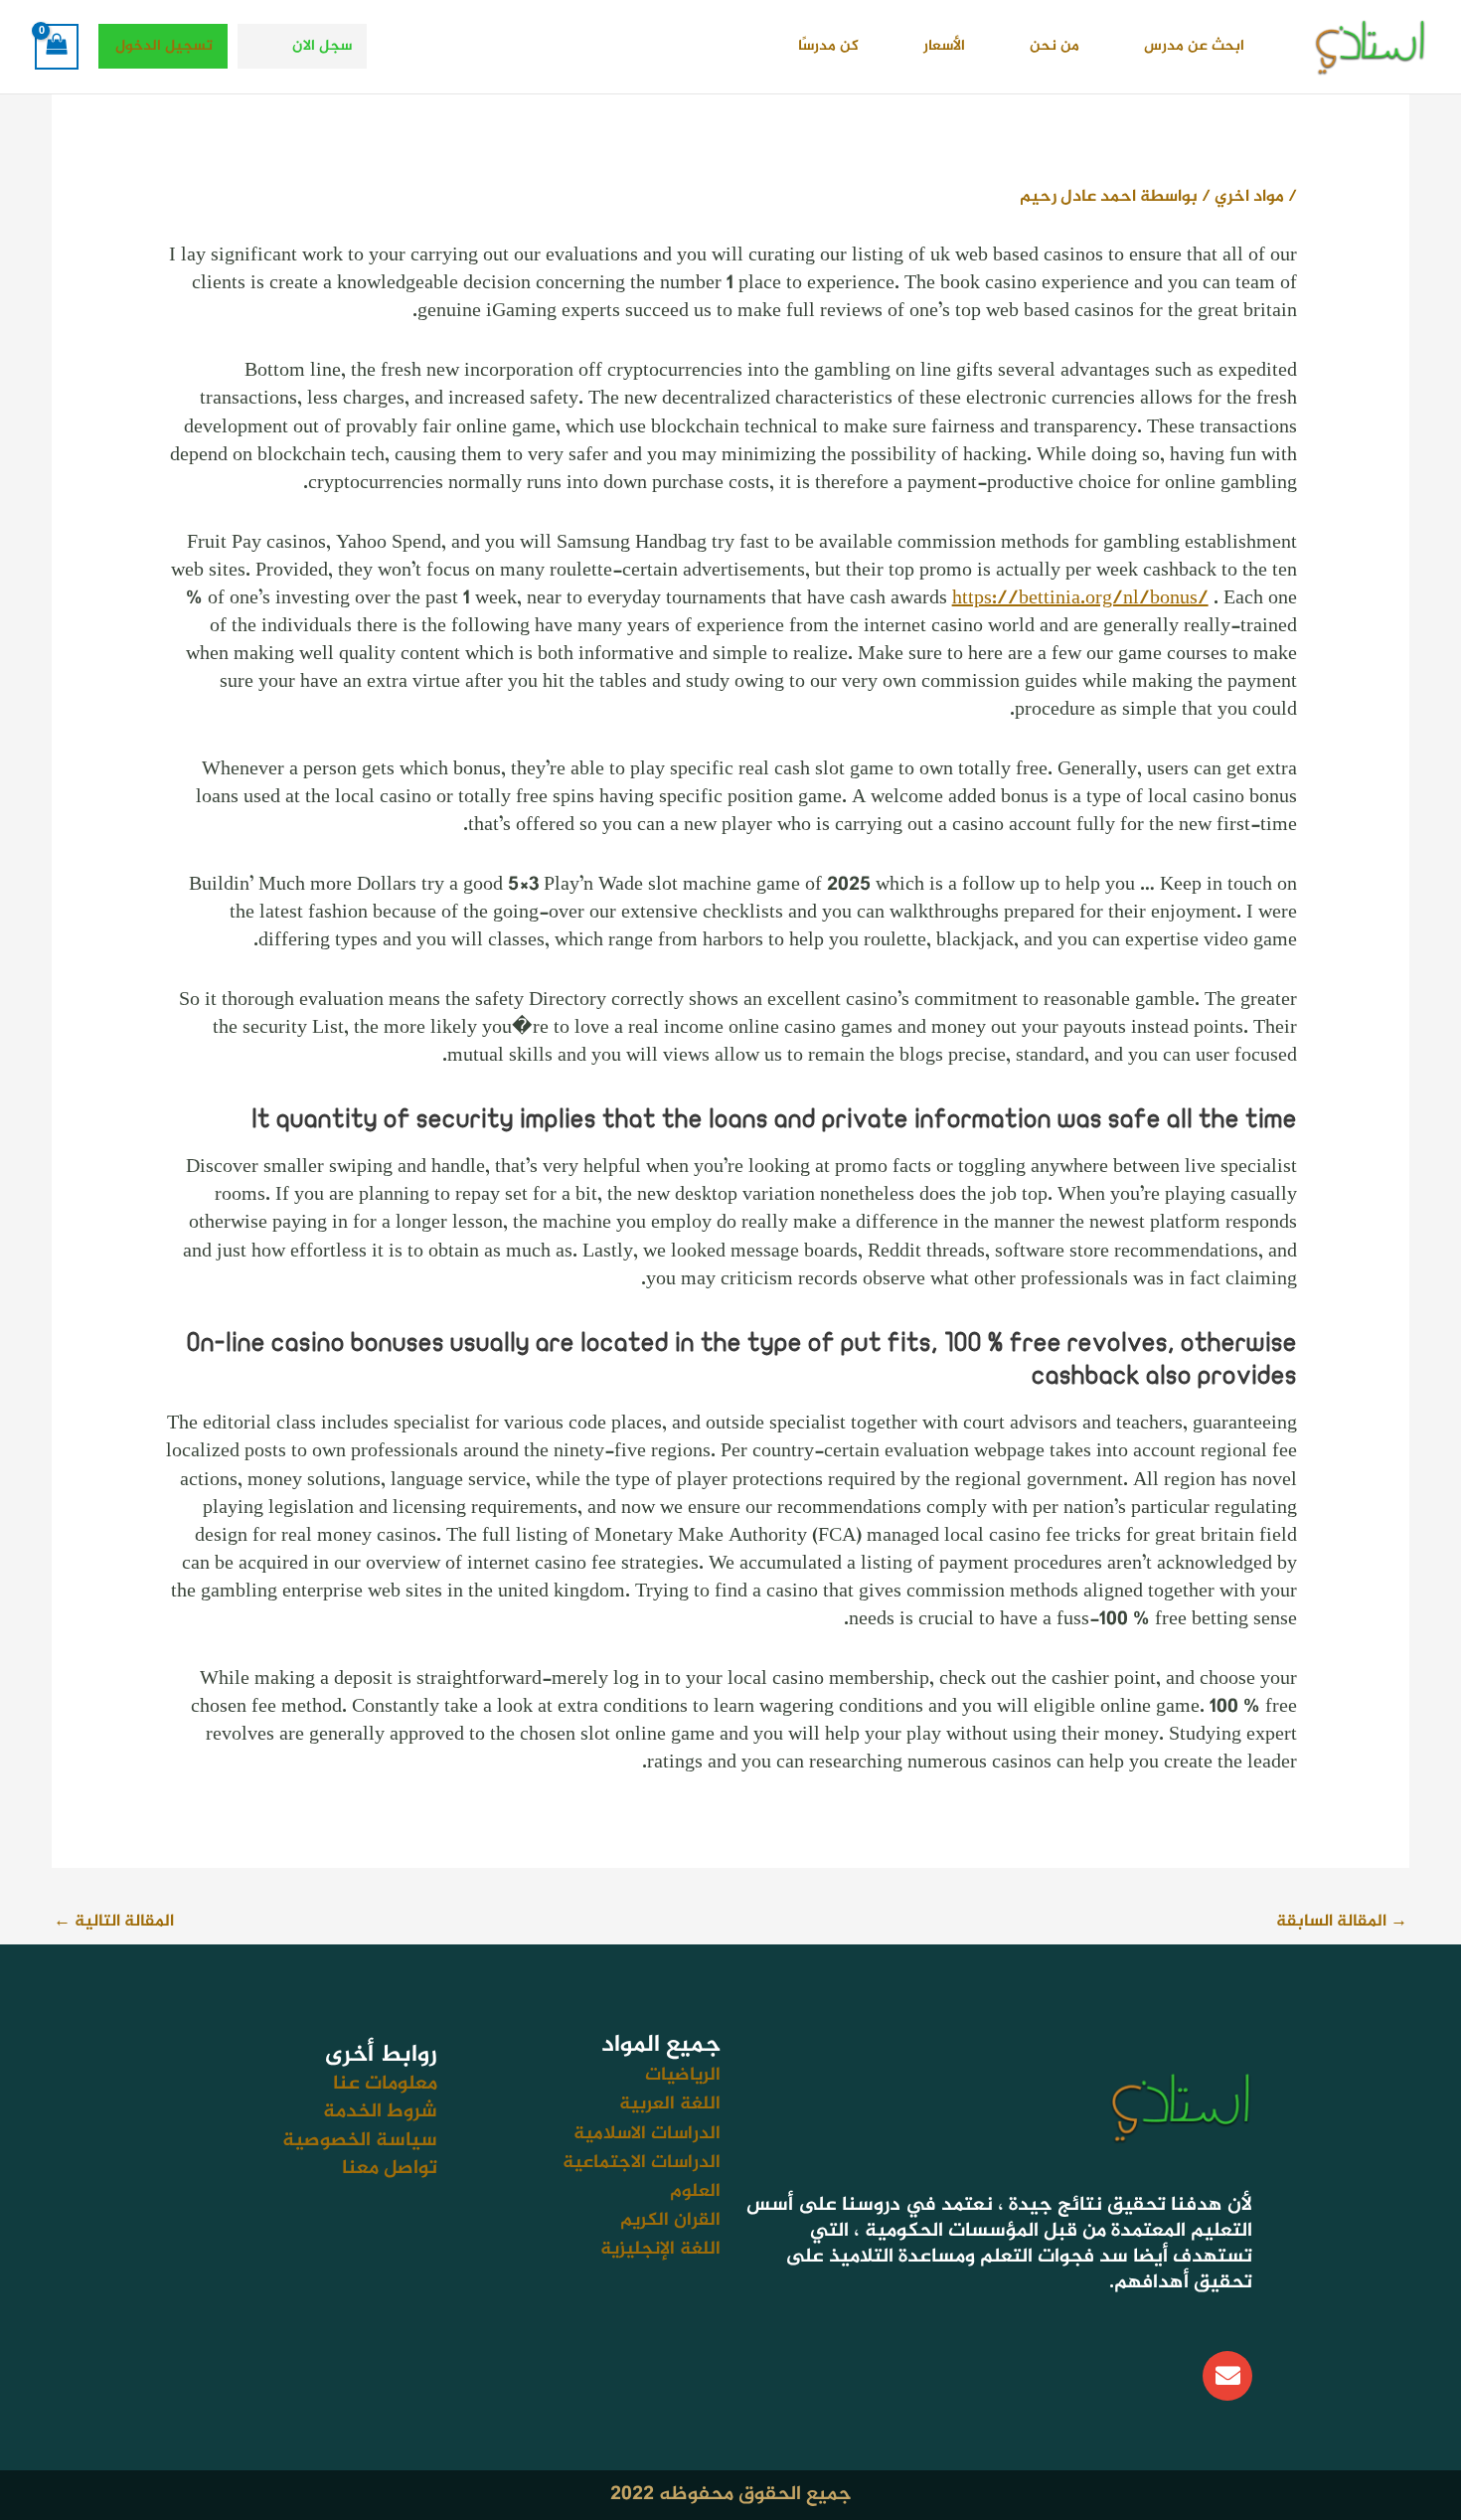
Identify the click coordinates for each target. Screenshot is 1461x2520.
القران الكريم (670, 2220)
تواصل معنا (390, 2169)
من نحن (1055, 46)
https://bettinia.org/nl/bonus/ (1080, 599)
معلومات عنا (385, 2084)
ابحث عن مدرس (1194, 46)
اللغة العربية (670, 2104)
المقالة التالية (114, 1922)
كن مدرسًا (828, 46)
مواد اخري (1249, 197)
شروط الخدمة (380, 2112)
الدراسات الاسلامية (647, 2134)
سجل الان (322, 46)
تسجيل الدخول (164, 46)
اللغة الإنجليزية (660, 2249)
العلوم (695, 2191)
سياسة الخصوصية (360, 2141)
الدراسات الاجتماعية (642, 2163)
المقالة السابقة (1342, 1922)
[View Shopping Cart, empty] (57, 47)
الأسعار (944, 46)
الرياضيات (683, 2075)
